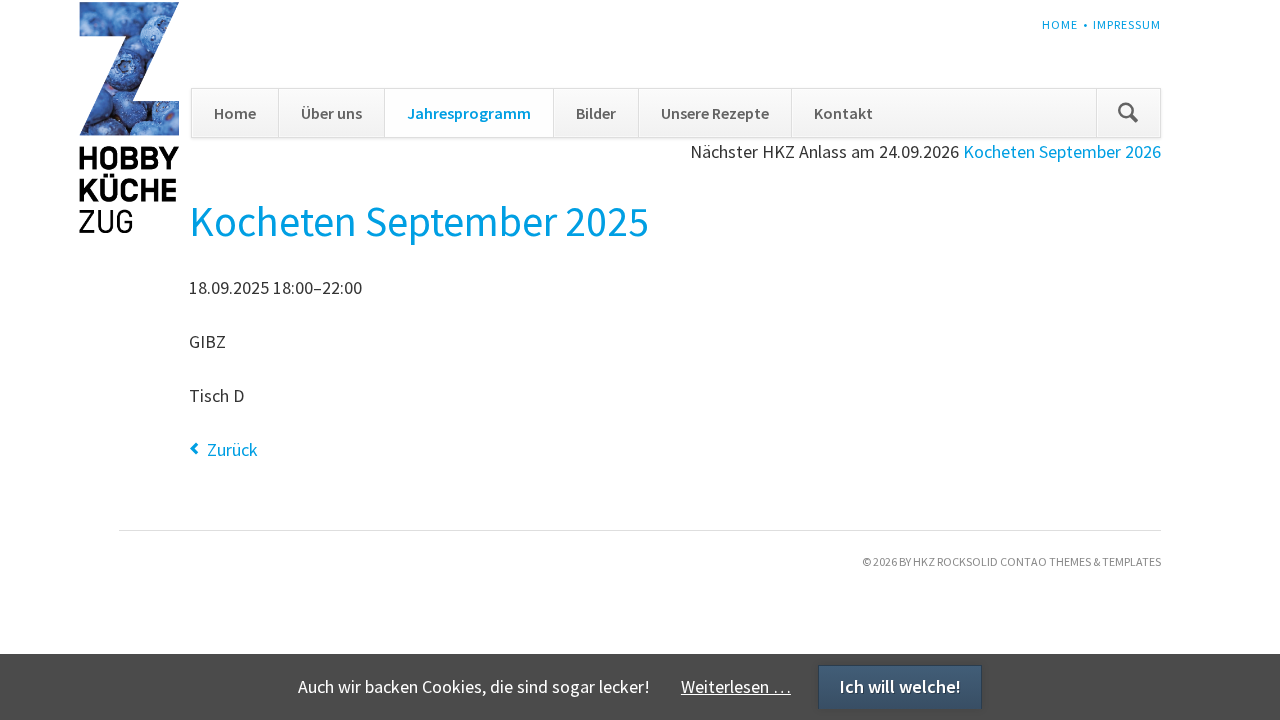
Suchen (1128, 113)
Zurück (232, 449)
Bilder (596, 113)
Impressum (1127, 24)
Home (1060, 24)
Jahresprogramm (469, 113)
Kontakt (843, 113)
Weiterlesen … (736, 686)
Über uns (331, 113)
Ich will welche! (900, 686)
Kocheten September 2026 (1062, 151)
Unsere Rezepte (715, 113)
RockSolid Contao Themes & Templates (1049, 561)
